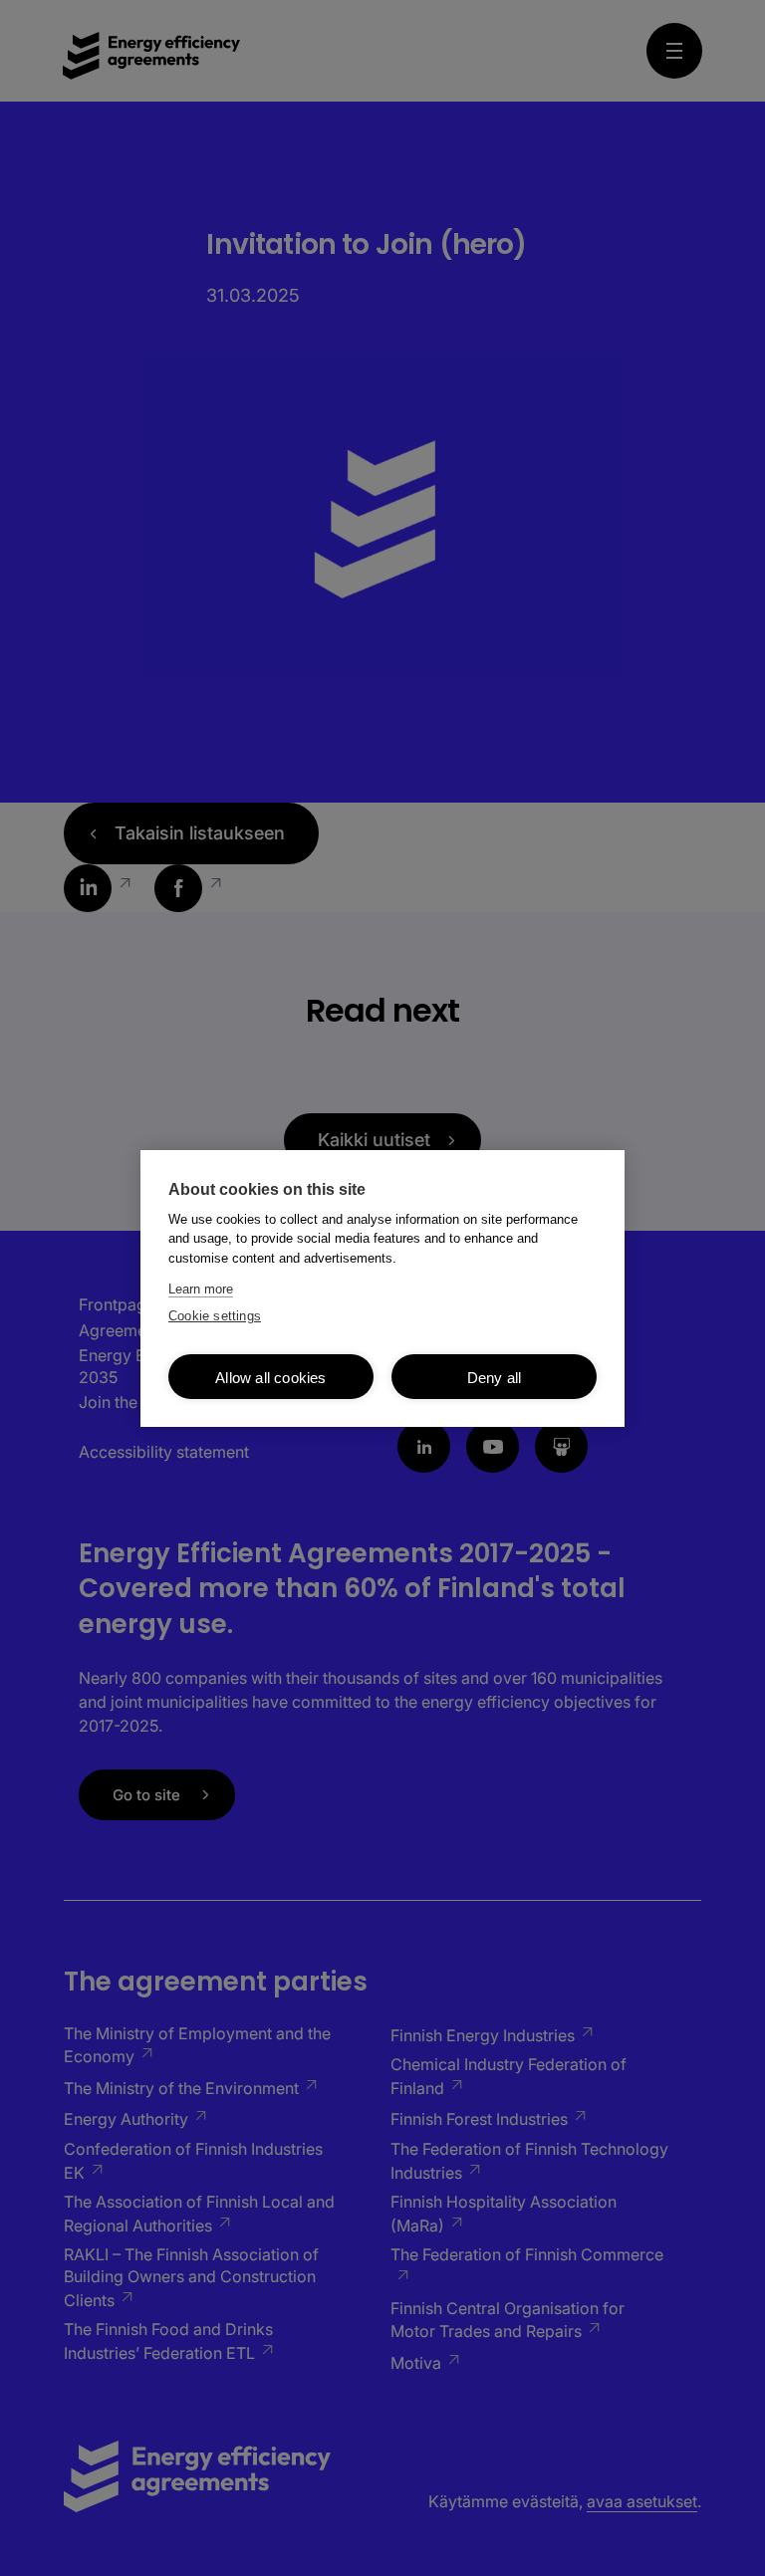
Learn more (201, 1289)
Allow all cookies (270, 1378)
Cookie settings (215, 1316)
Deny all (495, 1378)
